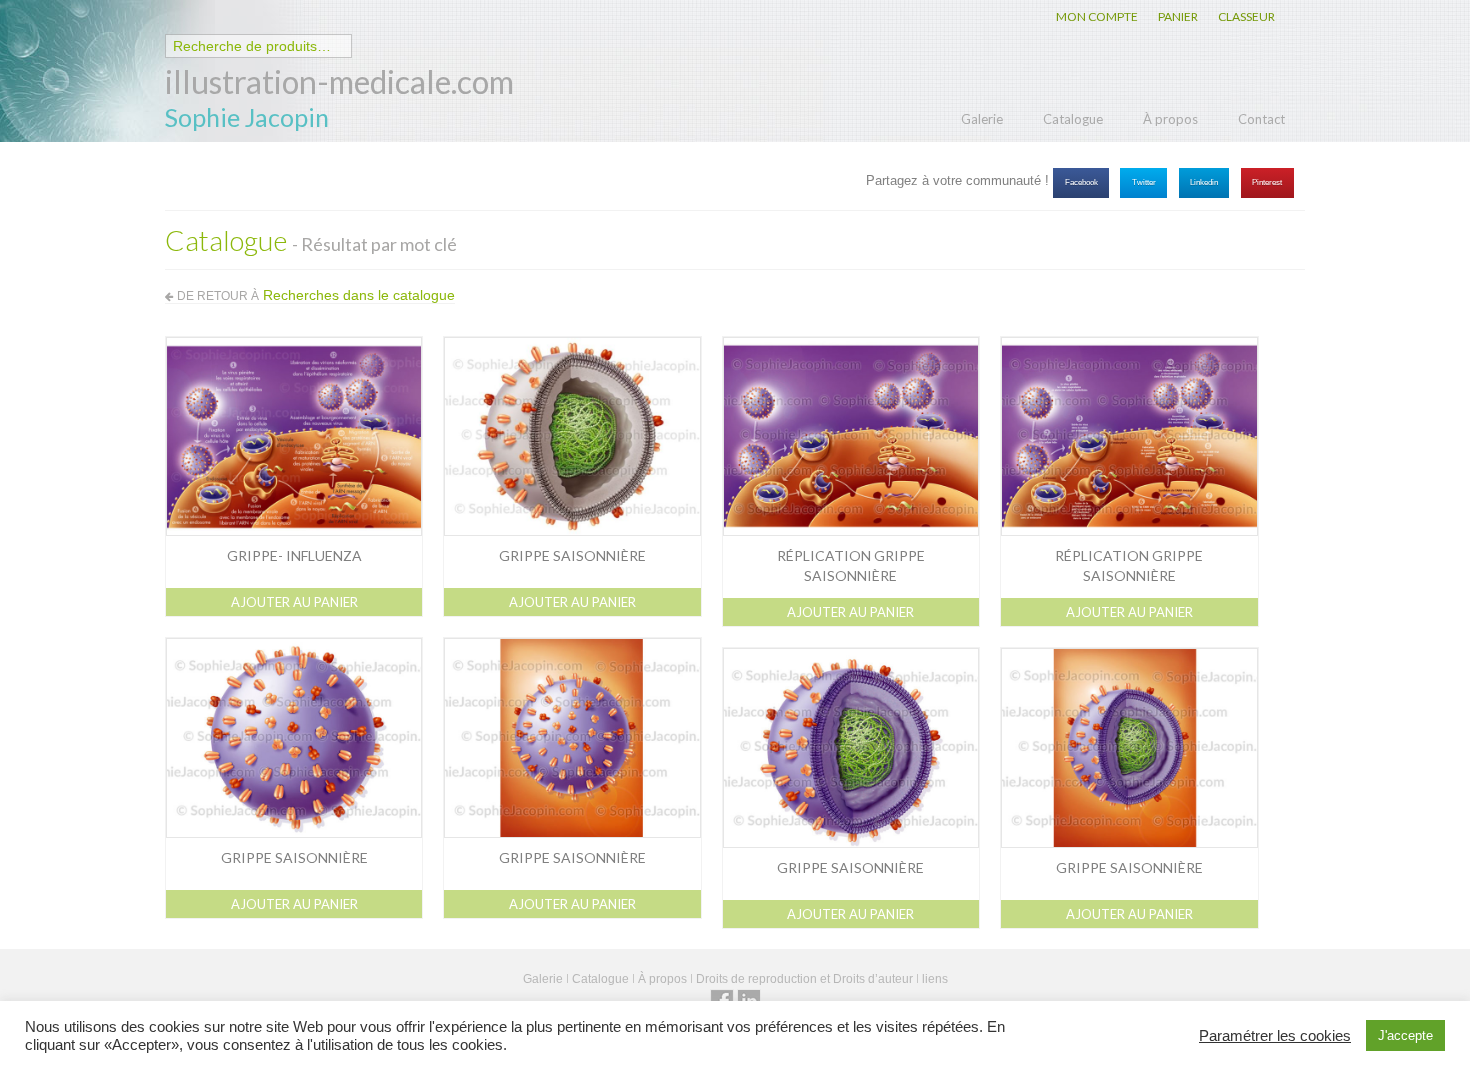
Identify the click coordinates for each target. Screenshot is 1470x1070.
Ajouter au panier (294, 602)
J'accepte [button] (1405, 1035)
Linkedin (1204, 182)
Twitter (1144, 182)
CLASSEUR (1246, 16)
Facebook (1081, 182)
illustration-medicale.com (339, 81)
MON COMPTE (1097, 16)
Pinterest (1267, 182)
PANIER (1178, 16)
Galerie (982, 119)
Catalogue (1073, 119)
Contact (1261, 119)
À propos (1170, 119)
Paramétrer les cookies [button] (1275, 1036)
